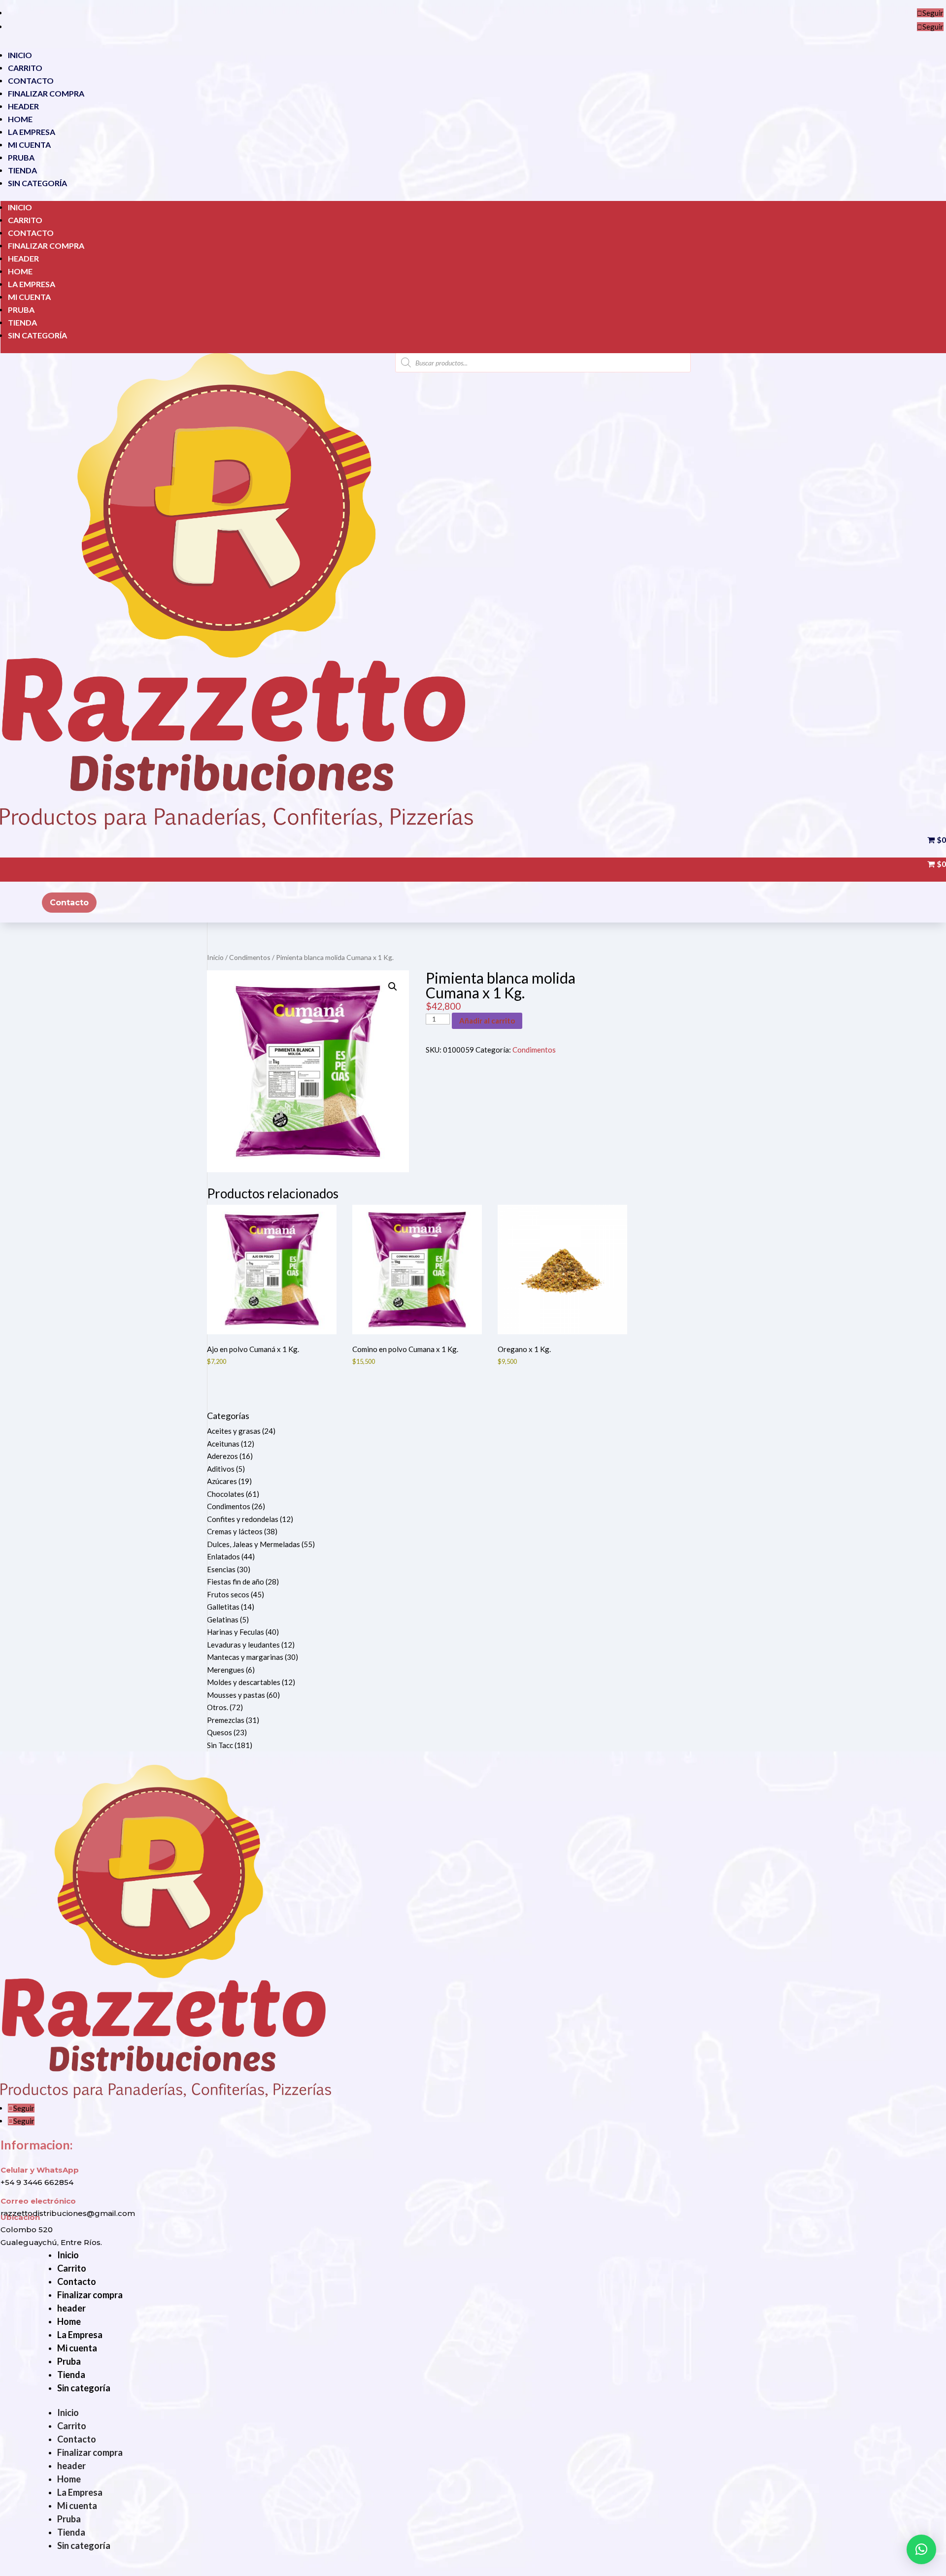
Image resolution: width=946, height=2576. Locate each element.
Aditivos (221, 1469)
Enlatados (223, 1556)
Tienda (22, 170)
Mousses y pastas (236, 1695)
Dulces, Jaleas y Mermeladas (253, 1544)
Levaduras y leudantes (243, 1645)
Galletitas (223, 1607)
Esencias (221, 1569)
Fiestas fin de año (236, 1582)
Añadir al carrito (487, 1021)
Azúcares (222, 1481)
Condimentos (250, 957)
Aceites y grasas (234, 1431)
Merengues (226, 1670)
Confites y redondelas (243, 1519)
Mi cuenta (29, 145)
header (23, 106)
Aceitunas (223, 1444)
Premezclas (226, 1720)
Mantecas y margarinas (245, 1657)
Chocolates (226, 1494)
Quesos (220, 1732)
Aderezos (222, 1456)
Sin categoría (37, 183)
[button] (393, 987)
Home (20, 119)
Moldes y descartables (244, 1682)
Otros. (218, 1707)
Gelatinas (223, 1619)
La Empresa (32, 132)
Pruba (21, 157)
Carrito (25, 68)
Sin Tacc (220, 1745)
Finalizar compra (46, 93)
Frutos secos (228, 1594)
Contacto (31, 81)
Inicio (20, 55)
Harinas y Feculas (236, 1632)
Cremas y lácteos (235, 1531)
